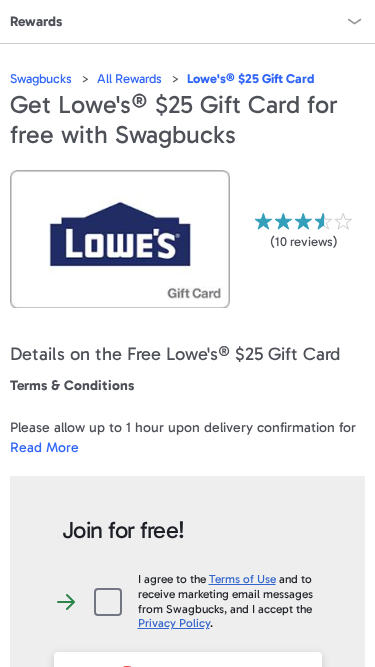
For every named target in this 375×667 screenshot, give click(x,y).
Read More (44, 447)
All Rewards (129, 78)
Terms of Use (242, 579)
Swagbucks (41, 78)
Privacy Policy (174, 623)
